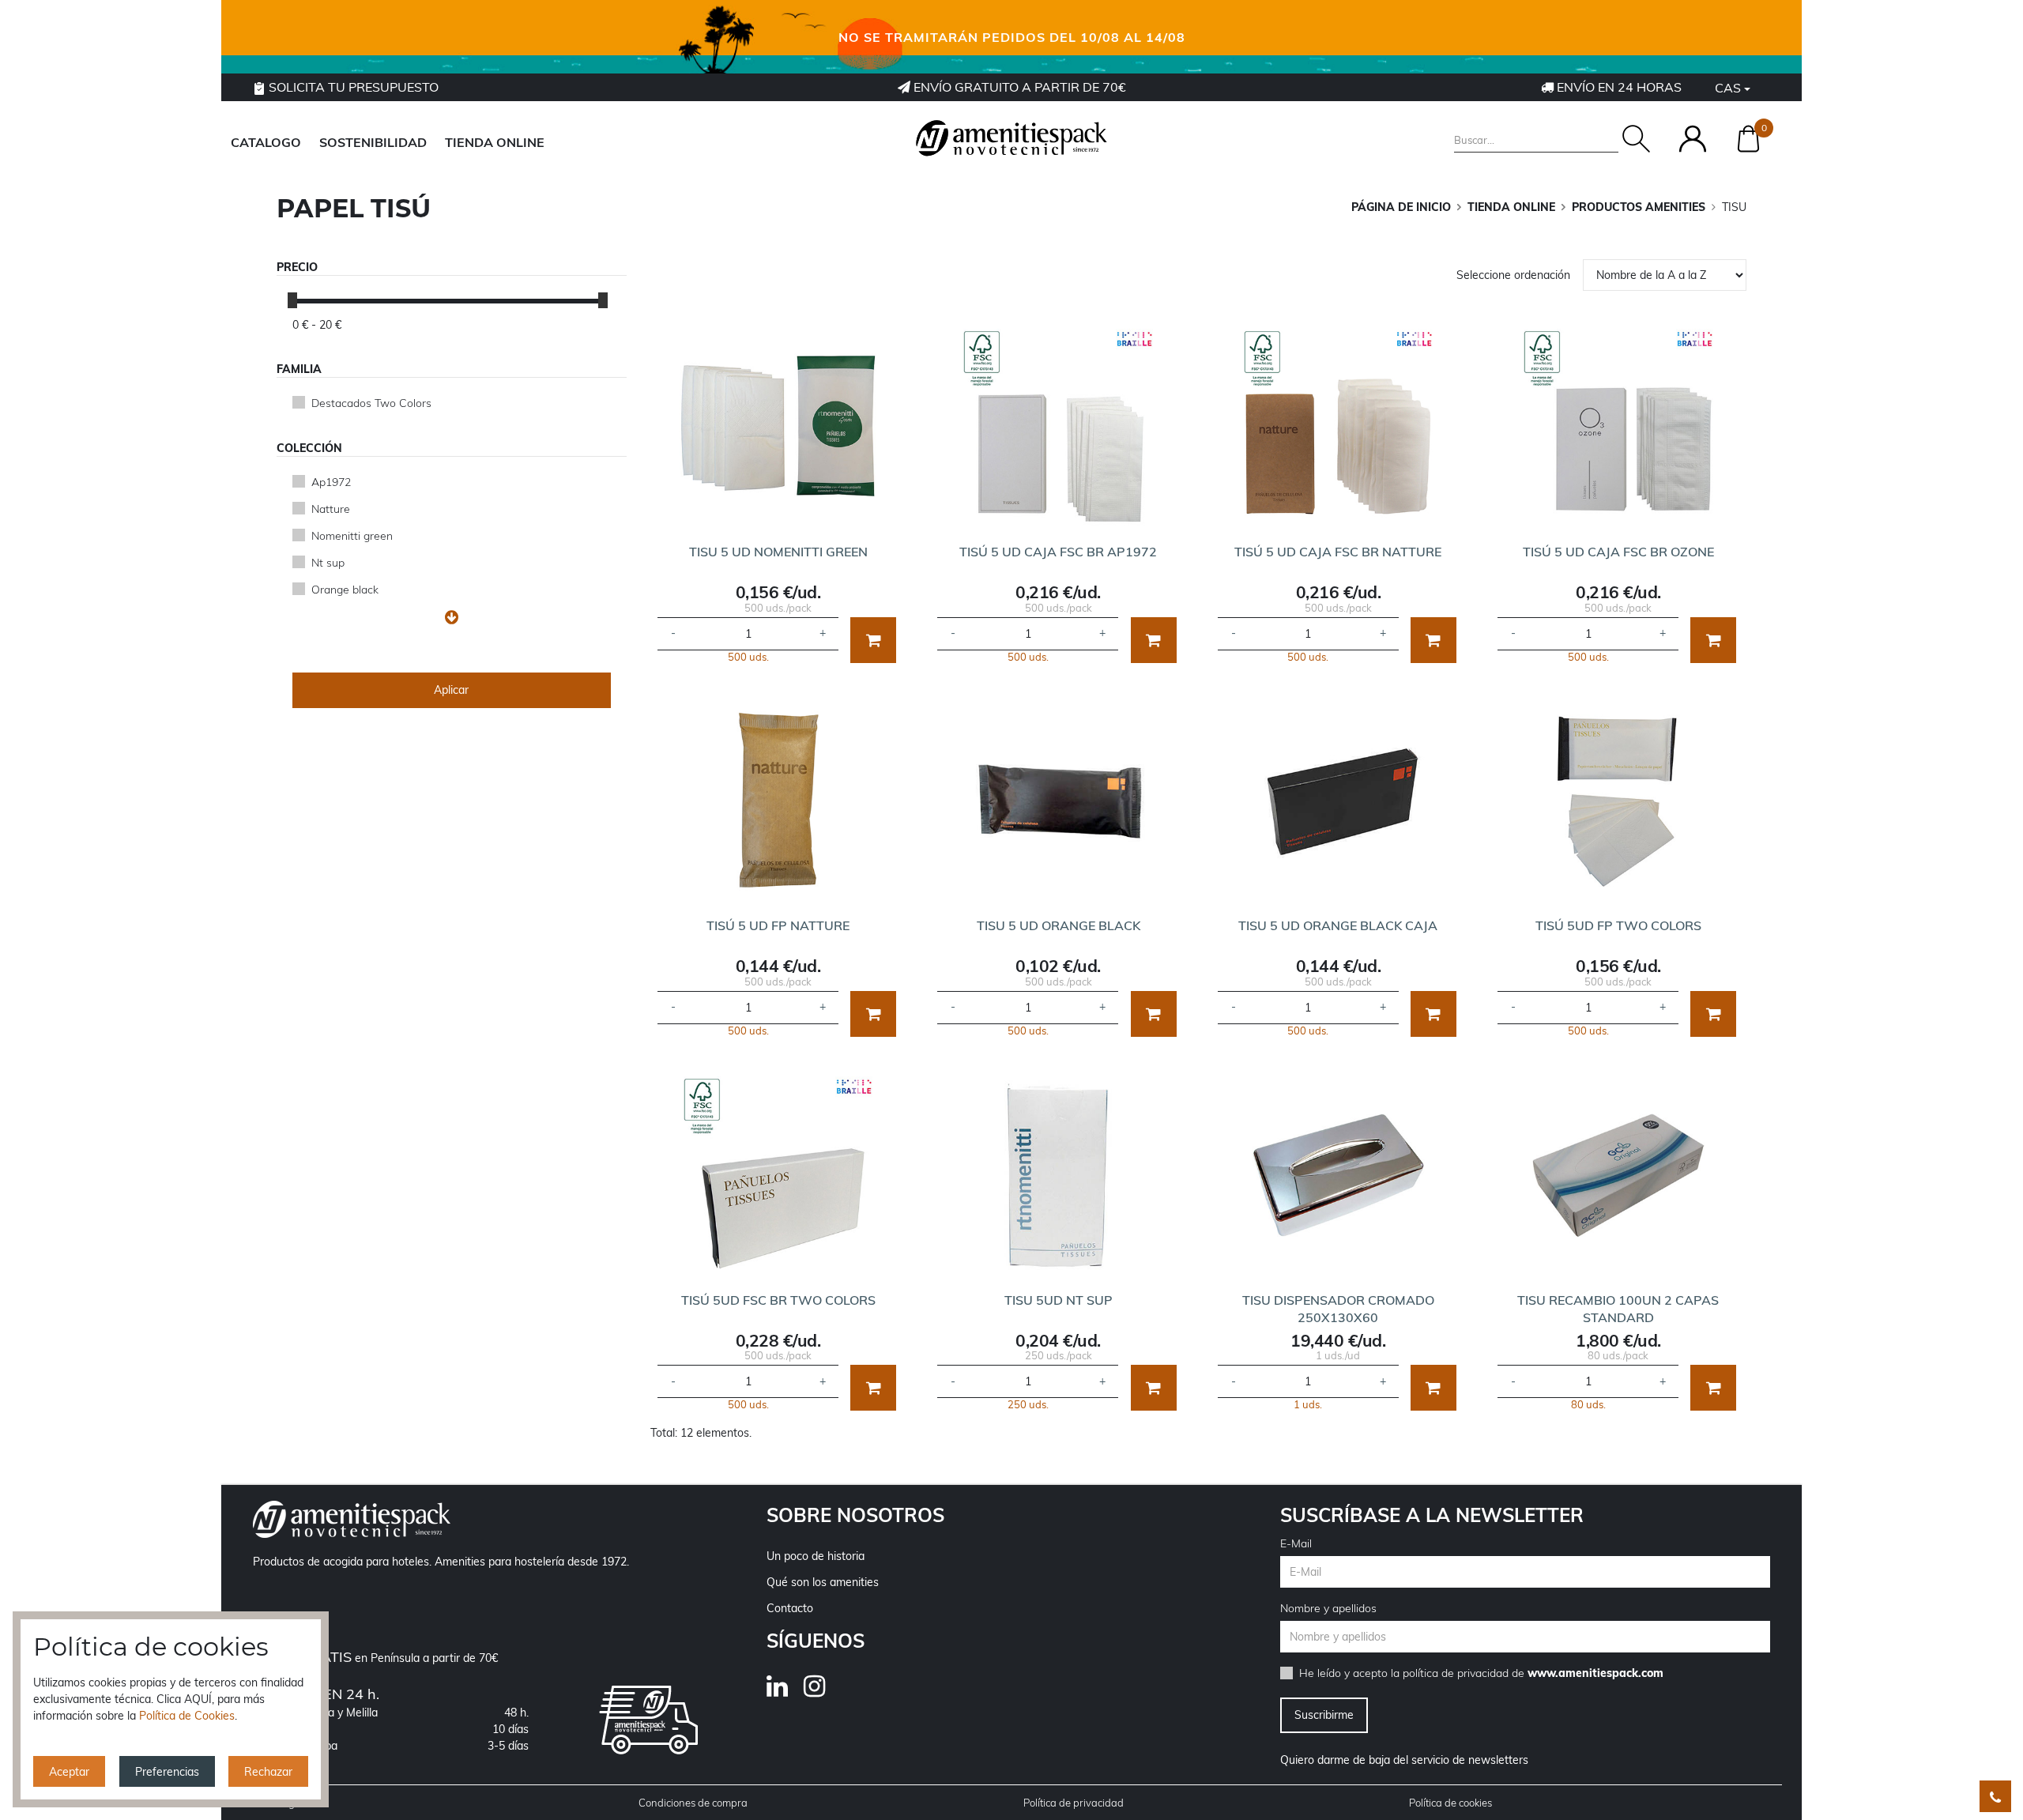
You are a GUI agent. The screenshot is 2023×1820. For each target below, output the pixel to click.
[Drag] (292, 300)
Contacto (790, 1608)
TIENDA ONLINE (495, 142)
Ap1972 (331, 482)
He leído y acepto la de (1481, 1673)
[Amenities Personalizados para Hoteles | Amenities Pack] (1011, 138)
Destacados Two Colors (371, 403)
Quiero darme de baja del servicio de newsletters (1404, 1760)
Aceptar (69, 1772)
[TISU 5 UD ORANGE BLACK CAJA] (1338, 801)
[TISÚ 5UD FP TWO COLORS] (1618, 801)
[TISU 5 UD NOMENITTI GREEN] (778, 427)
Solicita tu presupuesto (352, 87)
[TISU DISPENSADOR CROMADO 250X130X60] (1338, 1175)
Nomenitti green (352, 536)
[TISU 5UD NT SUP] (1058, 1175)
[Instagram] (822, 1691)
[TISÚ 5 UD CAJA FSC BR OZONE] (1618, 427)
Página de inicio (1401, 207)
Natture (331, 509)
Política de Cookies (187, 1716)
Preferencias (167, 1772)
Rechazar (268, 1772)
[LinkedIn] (785, 1691)
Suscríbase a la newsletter (1432, 1515)
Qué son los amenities (823, 1582)
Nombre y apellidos (1328, 1608)
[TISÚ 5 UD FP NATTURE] (778, 801)
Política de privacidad (1074, 1803)
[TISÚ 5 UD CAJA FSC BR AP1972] (1058, 427)
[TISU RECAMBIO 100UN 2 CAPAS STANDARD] (1618, 1175)
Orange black (345, 590)
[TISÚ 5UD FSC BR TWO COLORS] (778, 1175)
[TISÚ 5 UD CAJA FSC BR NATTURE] (1338, 427)
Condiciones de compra (693, 1803)
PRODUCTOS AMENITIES (1639, 207)
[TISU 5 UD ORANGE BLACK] (1058, 801)
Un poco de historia (816, 1556)
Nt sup (328, 563)
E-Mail (1296, 1543)
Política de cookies (1450, 1803)
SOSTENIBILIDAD (373, 142)
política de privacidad (1456, 1673)
